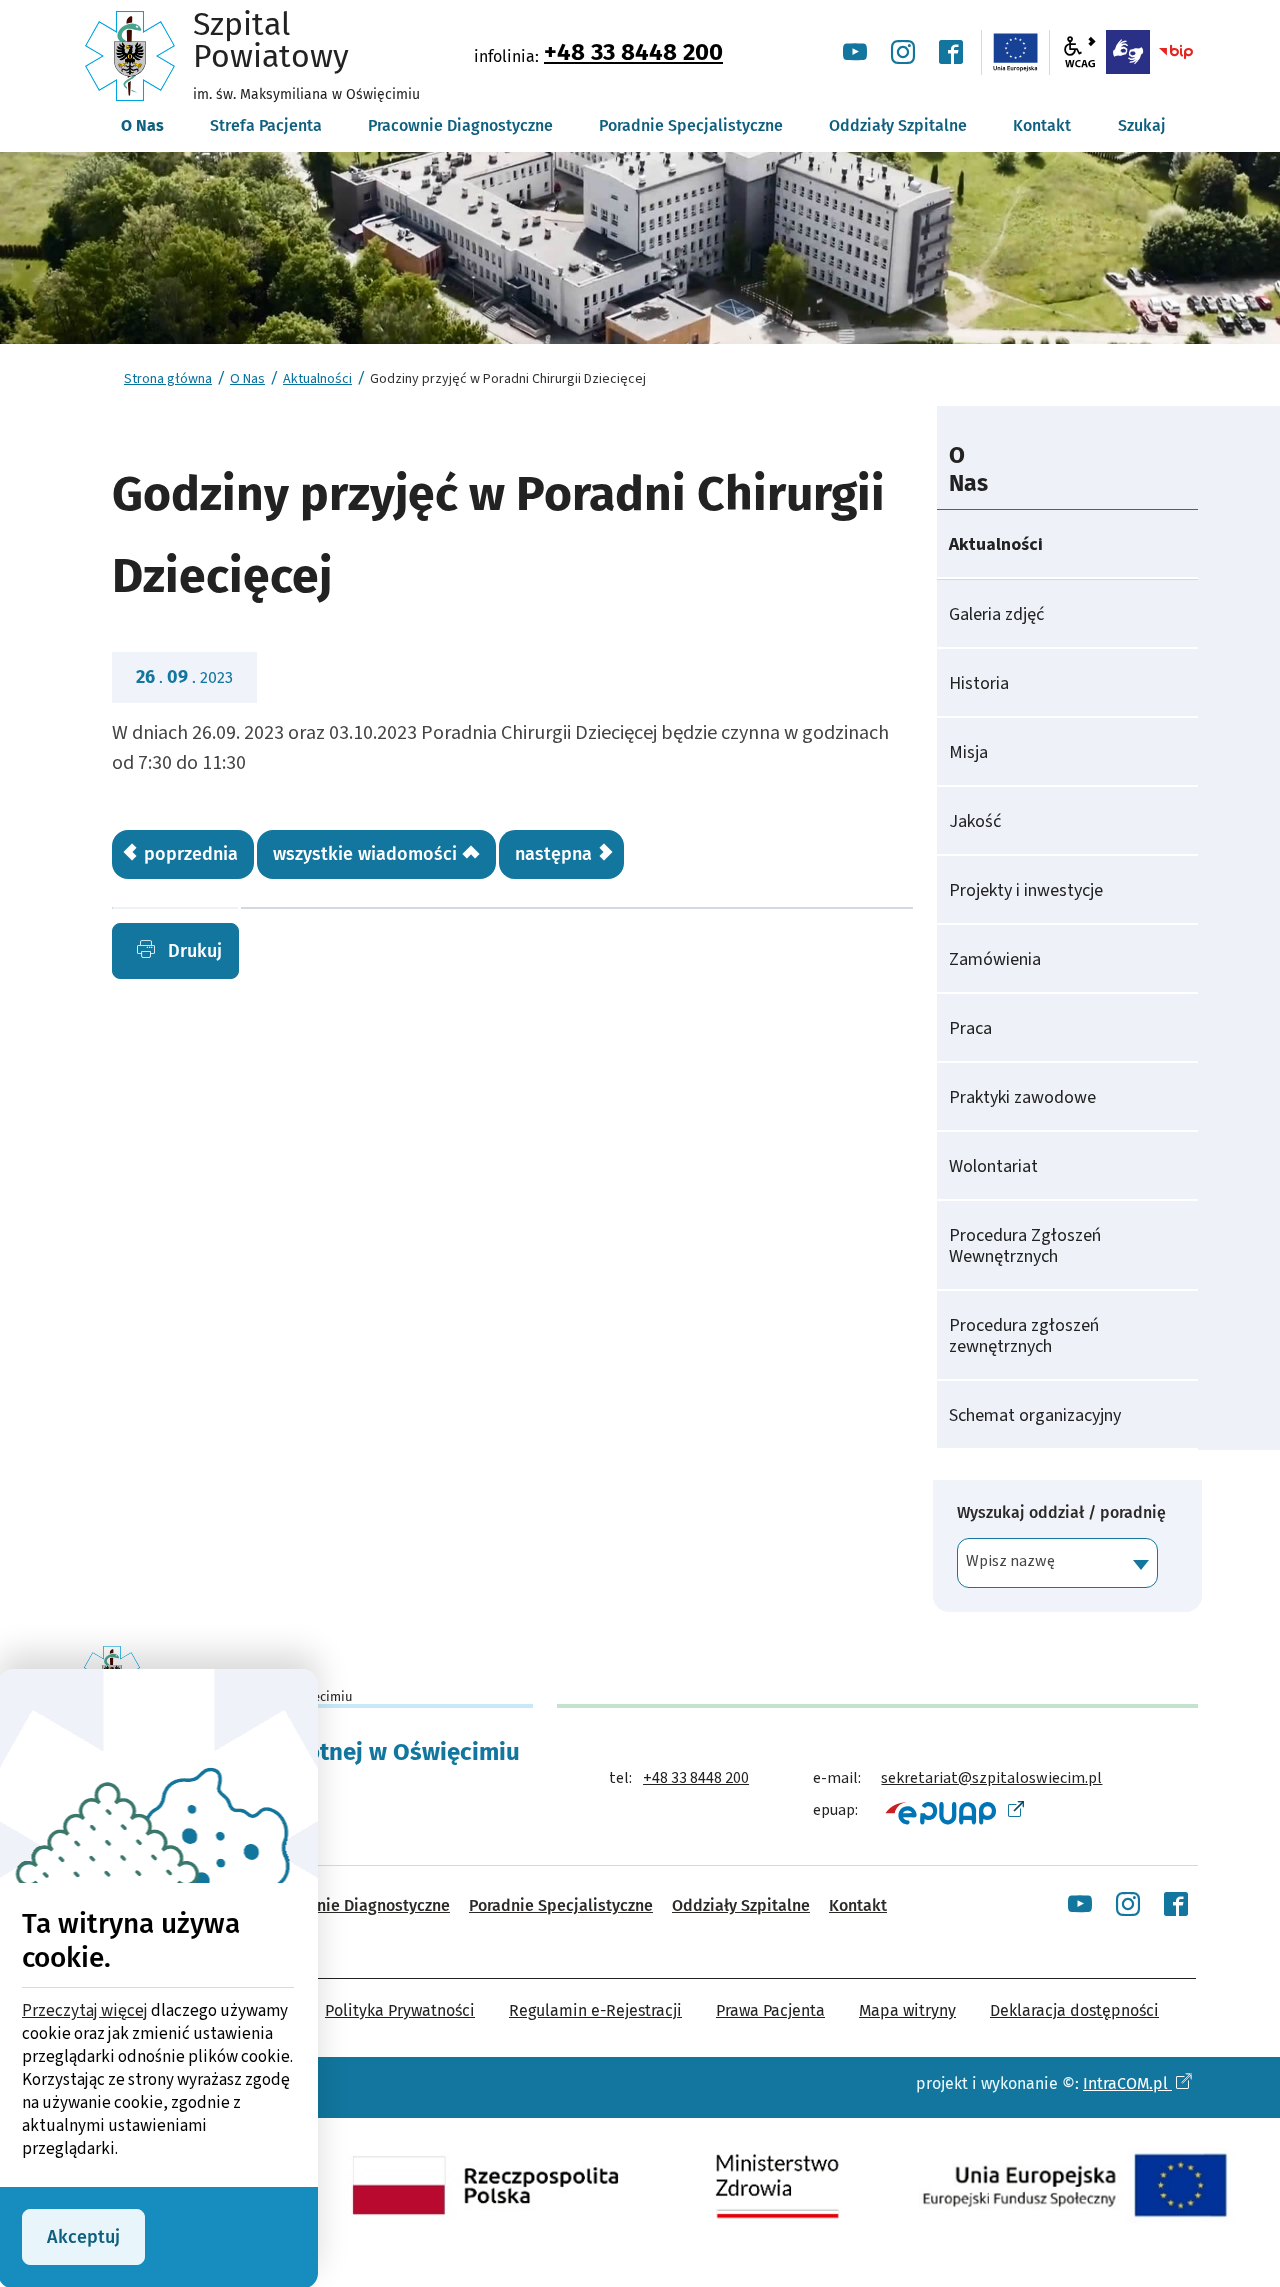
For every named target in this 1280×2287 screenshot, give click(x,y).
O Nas (247, 379)
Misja (968, 752)
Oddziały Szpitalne (741, 1905)
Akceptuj (83, 2237)
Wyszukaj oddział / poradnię (1061, 1513)
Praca (970, 1028)
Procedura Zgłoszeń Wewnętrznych (1025, 1246)
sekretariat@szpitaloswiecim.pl (991, 1778)
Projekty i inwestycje (1026, 890)
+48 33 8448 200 (633, 52)
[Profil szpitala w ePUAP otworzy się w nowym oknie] (952, 1812)
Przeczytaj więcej (85, 2011)
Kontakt (858, 1905)
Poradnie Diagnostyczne (362, 1905)
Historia (979, 683)
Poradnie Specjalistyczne (561, 1905)
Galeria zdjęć (996, 614)
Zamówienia (995, 959)
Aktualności (317, 379)
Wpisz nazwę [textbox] (1010, 1561)
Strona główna (168, 379)
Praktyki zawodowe (1022, 1097)
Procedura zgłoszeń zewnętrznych (1024, 1336)
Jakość (975, 821)
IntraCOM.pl (1127, 2083)
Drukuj (192, 951)
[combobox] (1057, 1563)
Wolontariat (993, 1166)
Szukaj (1142, 125)
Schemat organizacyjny (1035, 1415)
